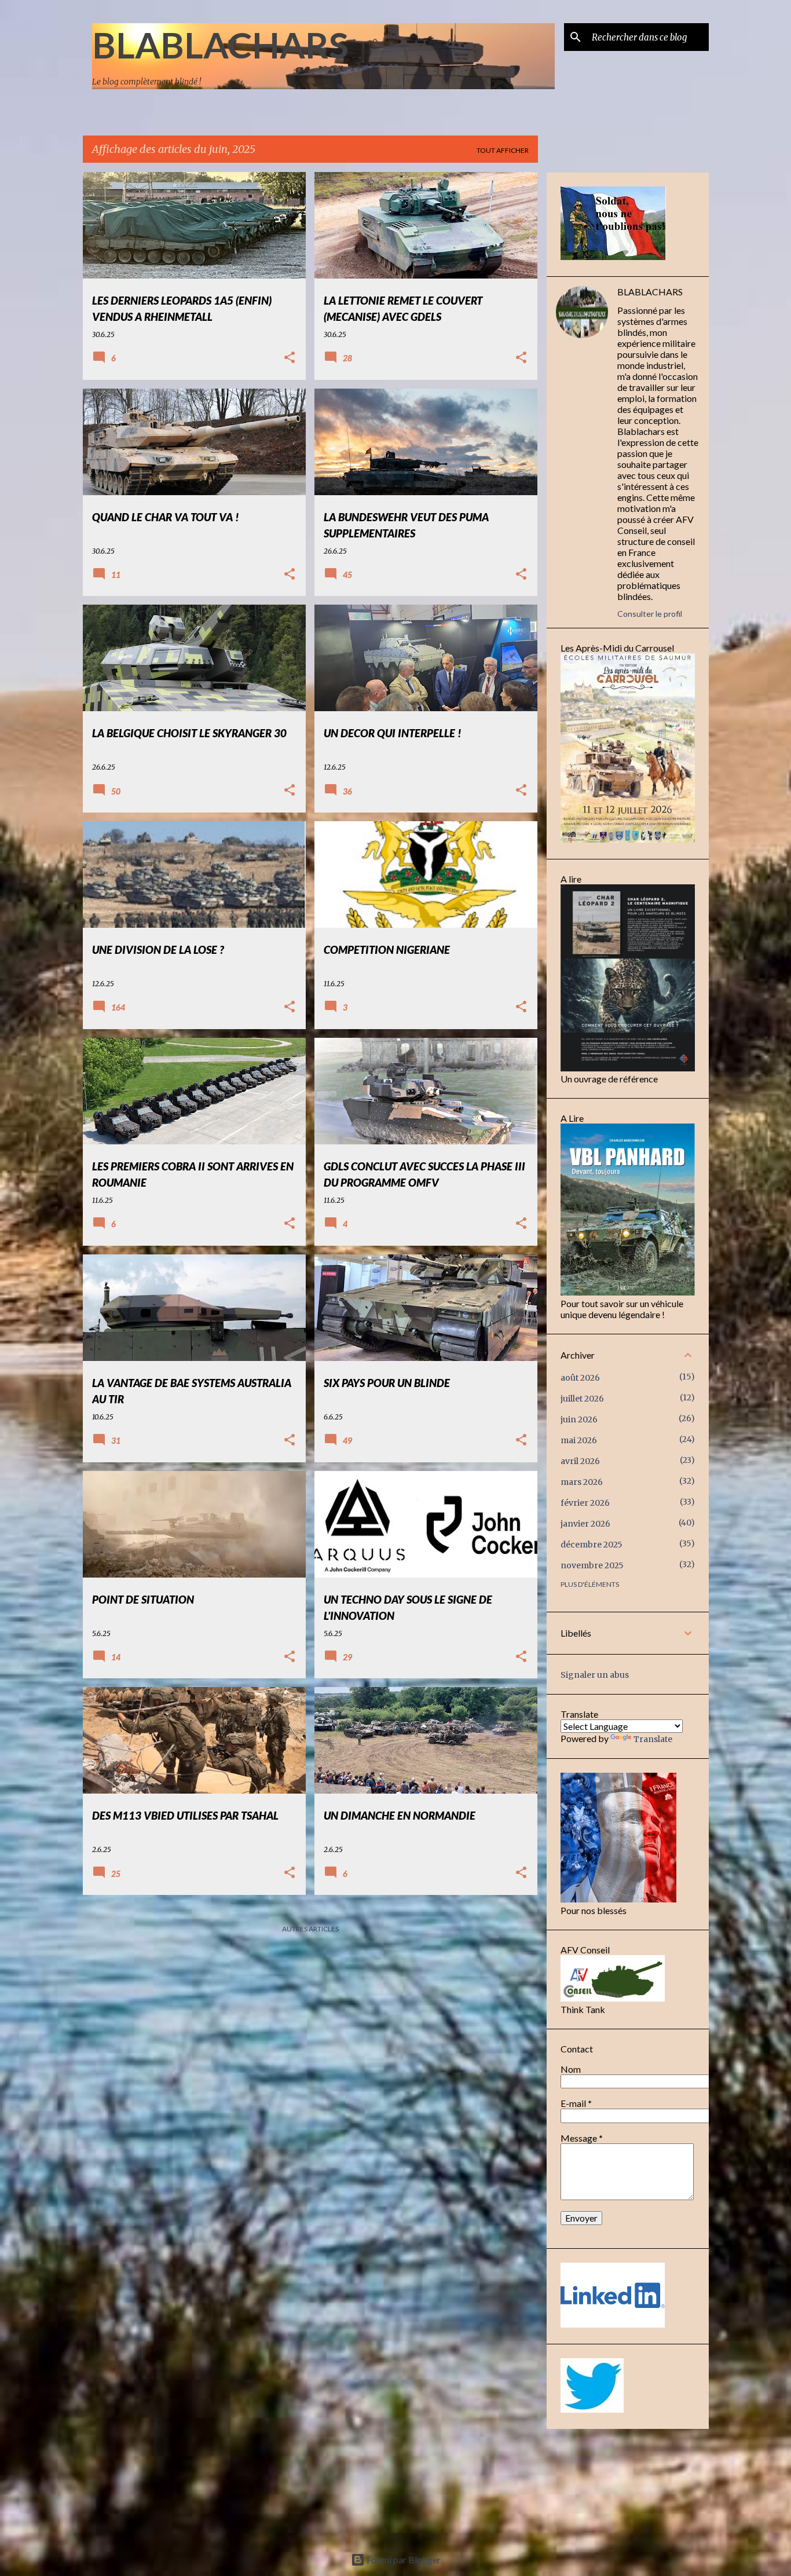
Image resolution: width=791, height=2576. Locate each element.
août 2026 (580, 1378)
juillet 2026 (582, 1399)
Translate (653, 1739)
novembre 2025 (592, 1565)
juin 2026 (579, 1419)
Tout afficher (503, 150)
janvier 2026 (585, 1524)
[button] (290, 358)
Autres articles (310, 1929)
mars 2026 (582, 1482)
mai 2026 (579, 1440)
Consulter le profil (650, 614)
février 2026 (585, 1503)
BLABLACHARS (220, 45)
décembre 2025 (592, 1545)
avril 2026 (580, 1461)
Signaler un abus (595, 1675)
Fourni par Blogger (403, 2559)
